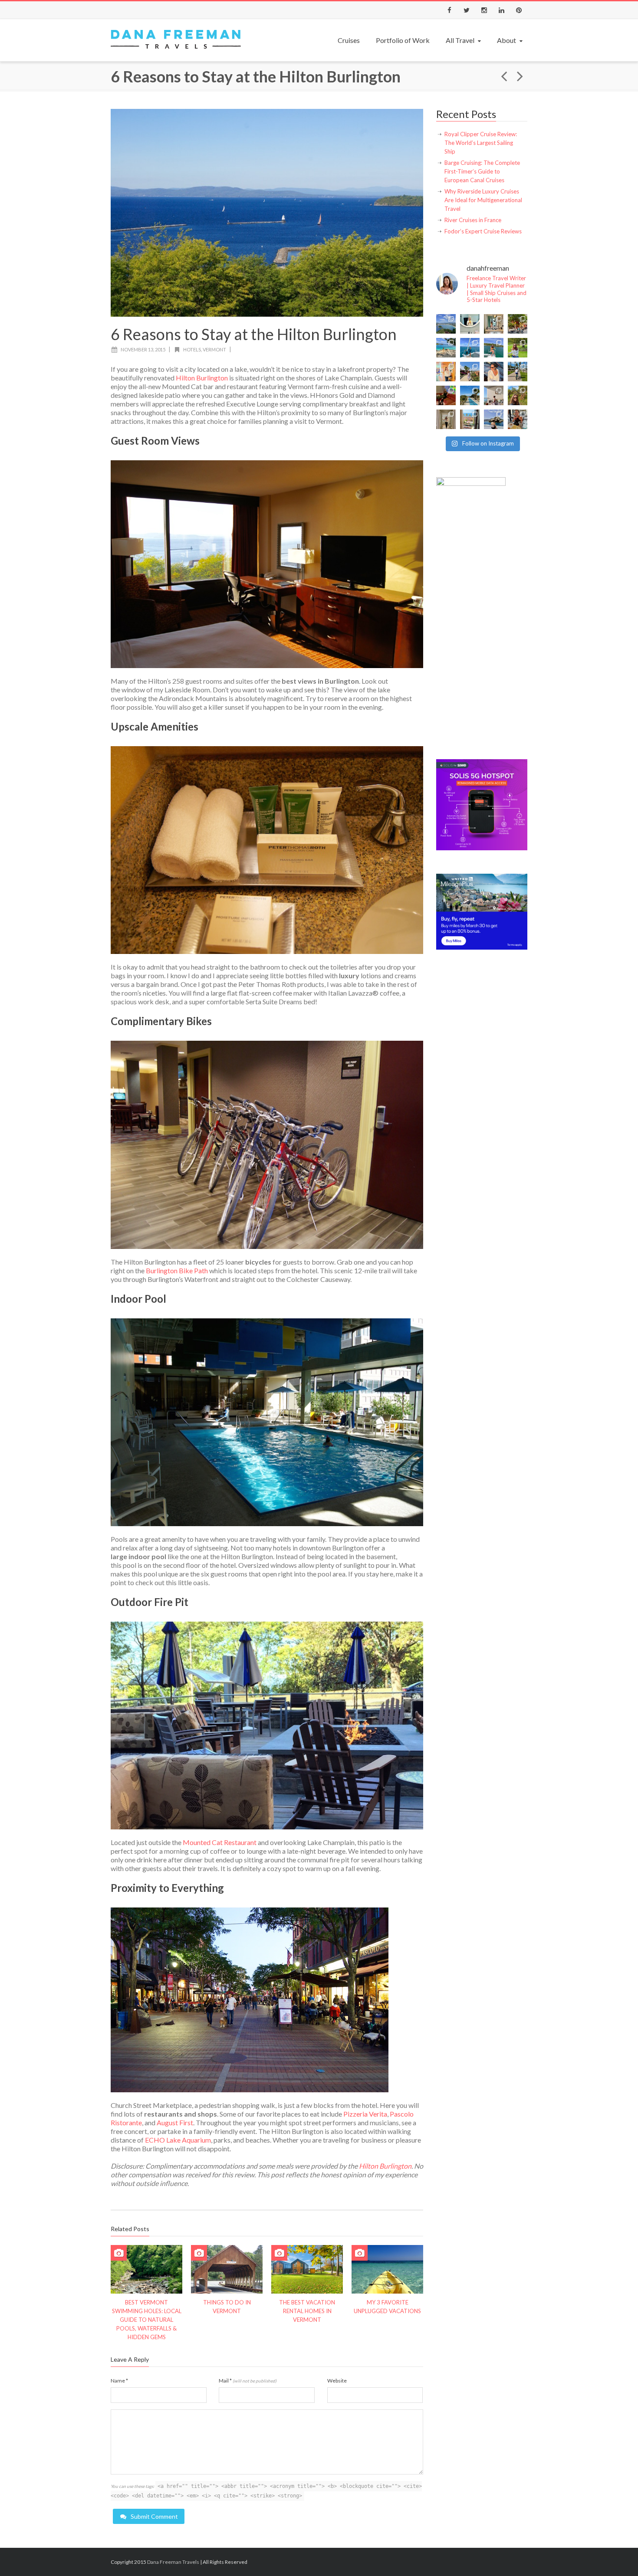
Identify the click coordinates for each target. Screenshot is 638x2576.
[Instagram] (484, 10)
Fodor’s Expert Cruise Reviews (483, 231)
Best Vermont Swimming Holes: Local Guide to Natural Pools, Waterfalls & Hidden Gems (147, 2320)
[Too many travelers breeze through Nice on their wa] (470, 419)
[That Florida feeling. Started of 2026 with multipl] (470, 395)
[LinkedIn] (501, 10)
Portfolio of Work (403, 40)
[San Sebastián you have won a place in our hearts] (446, 324)
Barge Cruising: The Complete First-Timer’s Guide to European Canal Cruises (482, 171)
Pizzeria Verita (365, 2114)
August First (175, 2122)
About (506, 40)
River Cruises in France (473, 220)
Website (337, 2381)
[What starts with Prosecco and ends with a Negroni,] (518, 419)
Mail (248, 2381)
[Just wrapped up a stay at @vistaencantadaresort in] (470, 372)
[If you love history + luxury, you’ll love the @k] (494, 324)
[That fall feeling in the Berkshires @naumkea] (518, 395)
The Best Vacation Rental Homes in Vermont (307, 2311)
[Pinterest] (519, 10)
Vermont (214, 349)
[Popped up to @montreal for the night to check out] (446, 395)
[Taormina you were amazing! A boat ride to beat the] (494, 419)
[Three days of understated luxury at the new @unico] (494, 395)
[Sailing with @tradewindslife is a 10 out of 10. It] (470, 348)
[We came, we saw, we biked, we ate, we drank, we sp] (518, 348)
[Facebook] (449, 10)
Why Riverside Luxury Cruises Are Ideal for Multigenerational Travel (483, 200)
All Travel (460, 40)
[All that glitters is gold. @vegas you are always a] (446, 419)
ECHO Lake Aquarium (178, 2140)
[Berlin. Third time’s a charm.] (518, 324)
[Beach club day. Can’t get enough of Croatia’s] (446, 348)
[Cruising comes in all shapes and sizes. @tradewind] (494, 348)
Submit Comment (154, 2516)
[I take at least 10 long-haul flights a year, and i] (470, 324)
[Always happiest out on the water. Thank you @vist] (494, 372)
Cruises (349, 40)
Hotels (192, 349)
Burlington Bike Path (177, 1270)
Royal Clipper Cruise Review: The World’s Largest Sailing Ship (481, 143)
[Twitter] (467, 10)
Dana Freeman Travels (173, 2562)
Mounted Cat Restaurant (220, 1842)
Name (119, 2381)
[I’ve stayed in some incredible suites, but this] (446, 372)
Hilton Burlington (202, 378)
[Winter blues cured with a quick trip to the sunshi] (518, 372)
